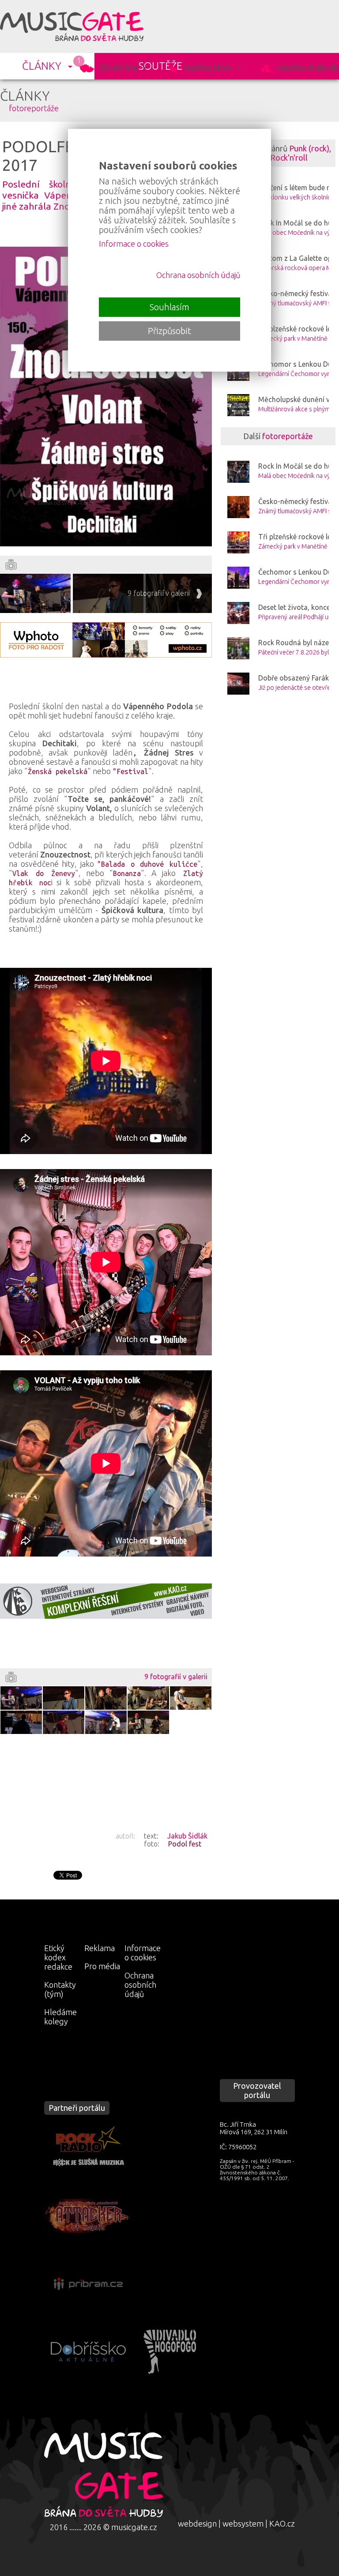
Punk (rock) (309, 148)
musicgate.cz (134, 2527)
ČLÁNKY (42, 66)
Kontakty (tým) (60, 1989)
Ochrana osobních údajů (140, 1985)
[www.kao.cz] (106, 1601)
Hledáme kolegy (60, 2017)
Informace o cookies (143, 1953)
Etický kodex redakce (58, 1957)
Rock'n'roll (289, 158)
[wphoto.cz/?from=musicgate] (106, 640)
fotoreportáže (34, 108)
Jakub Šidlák (187, 1836)
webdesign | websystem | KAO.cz (236, 2523)
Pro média (102, 1966)
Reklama (100, 1948)
